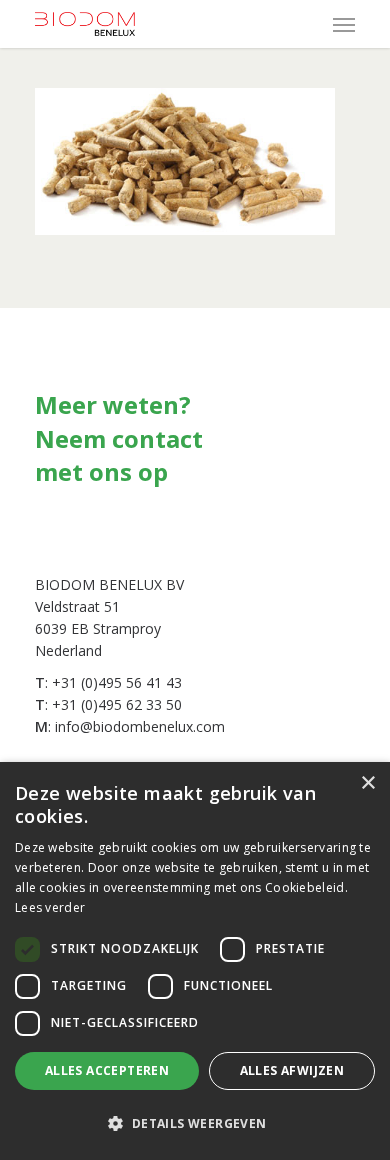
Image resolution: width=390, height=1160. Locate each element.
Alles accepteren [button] (107, 1070)
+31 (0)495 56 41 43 (117, 682)
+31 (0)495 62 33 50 (117, 704)
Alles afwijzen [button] (292, 1070)
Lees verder (50, 907)
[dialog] (195, 961)
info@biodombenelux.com (140, 726)
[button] (195, 1124)
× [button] (367, 783)
